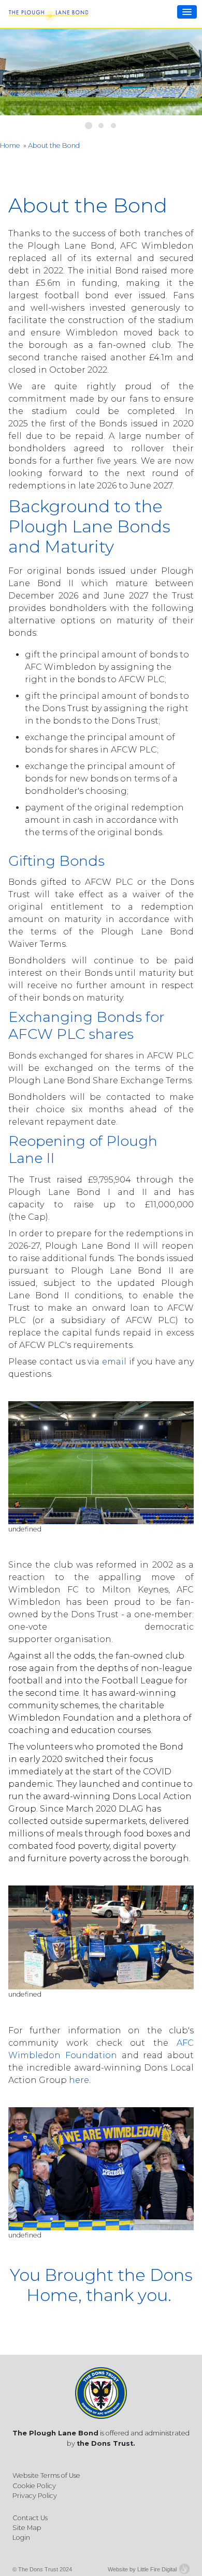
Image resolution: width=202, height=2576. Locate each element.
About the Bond (54, 145)
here (79, 2080)
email (114, 1362)
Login (21, 2537)
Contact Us (30, 2518)
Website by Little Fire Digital (142, 2569)
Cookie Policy (34, 2486)
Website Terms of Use (46, 2475)
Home (10, 145)
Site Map (27, 2528)
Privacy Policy (35, 2496)
